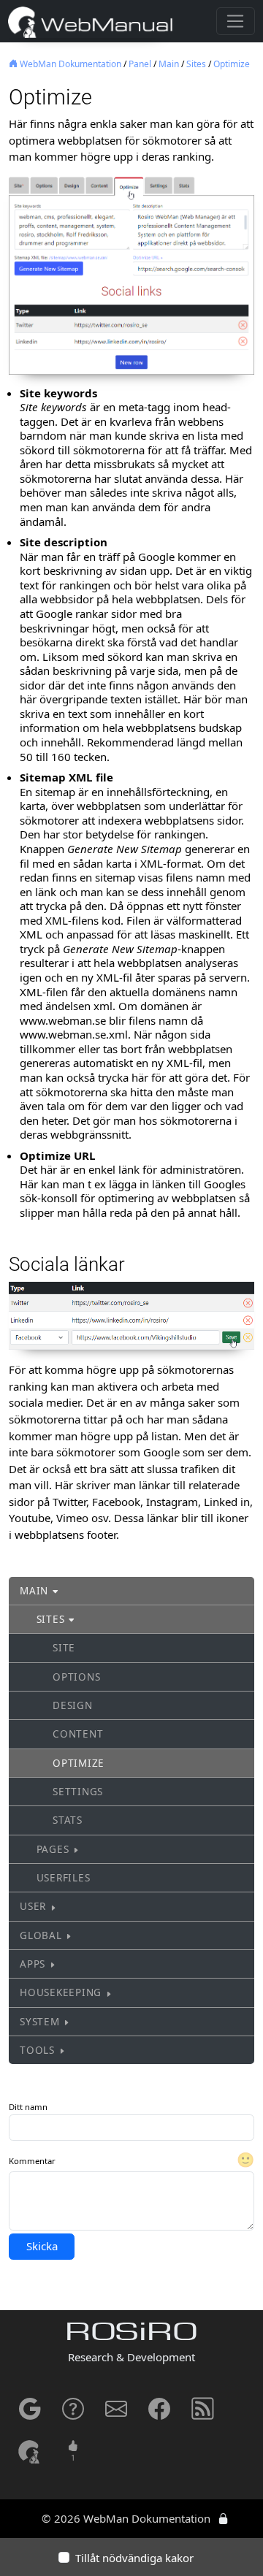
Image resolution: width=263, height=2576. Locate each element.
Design (73, 1705)
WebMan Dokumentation (69, 64)
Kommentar (32, 2161)
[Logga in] (223, 2518)
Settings (78, 1792)
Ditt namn (28, 2107)
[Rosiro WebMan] (30, 2451)
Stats (68, 1820)
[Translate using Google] (30, 2414)
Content (78, 1734)
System (40, 2022)
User (33, 1906)
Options (76, 1677)
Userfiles (64, 1878)
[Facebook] (159, 2414)
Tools (37, 2050)
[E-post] (116, 2414)
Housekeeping (61, 1992)
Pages (53, 1849)
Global (41, 1935)
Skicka (42, 2246)
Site (64, 1648)
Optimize (232, 64)
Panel (140, 64)
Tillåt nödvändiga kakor (134, 2558)
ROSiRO (132, 2334)
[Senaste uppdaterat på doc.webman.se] (202, 2414)
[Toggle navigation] (236, 21)
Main (169, 64)
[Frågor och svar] (73, 2414)
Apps (33, 1964)
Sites (196, 64)
